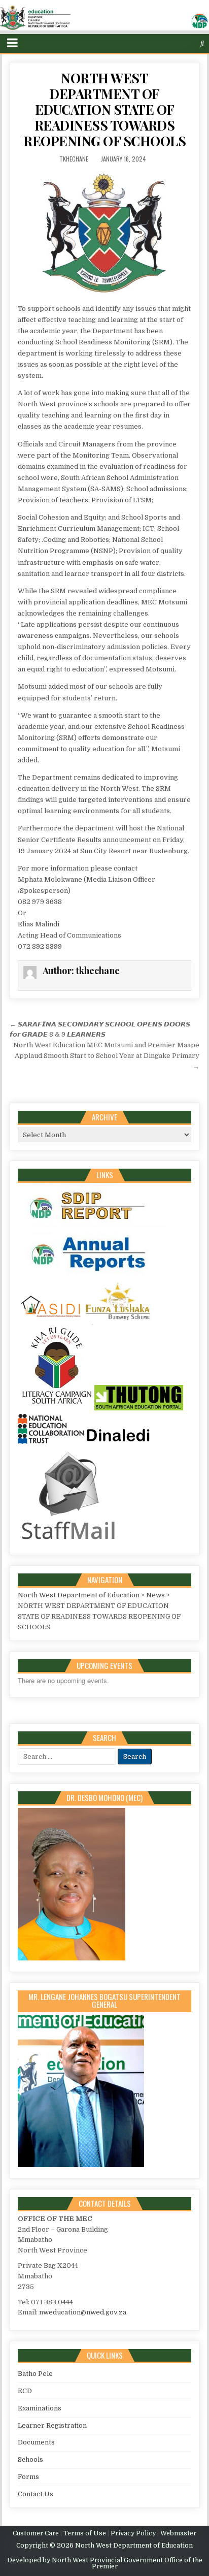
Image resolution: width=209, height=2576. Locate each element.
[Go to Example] (94, 1227)
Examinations (40, 2408)
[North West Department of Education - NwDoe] (104, 20)
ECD (25, 2391)
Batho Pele (35, 2374)
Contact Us (36, 2494)
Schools (30, 2459)
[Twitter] (163, 43)
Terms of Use (85, 2533)
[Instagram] (183, 43)
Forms (28, 2477)
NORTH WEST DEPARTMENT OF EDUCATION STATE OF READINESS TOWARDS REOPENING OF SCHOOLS (104, 110)
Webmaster (178, 2533)
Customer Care (36, 2533)
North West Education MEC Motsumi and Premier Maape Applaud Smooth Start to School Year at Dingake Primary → (106, 1056)
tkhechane (74, 159)
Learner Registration (52, 2425)
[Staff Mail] (68, 1542)
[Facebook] (173, 43)
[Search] (202, 43)
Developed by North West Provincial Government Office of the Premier (105, 2563)
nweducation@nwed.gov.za (83, 2312)
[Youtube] (193, 43)
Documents (36, 2442)
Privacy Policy (133, 2533)
